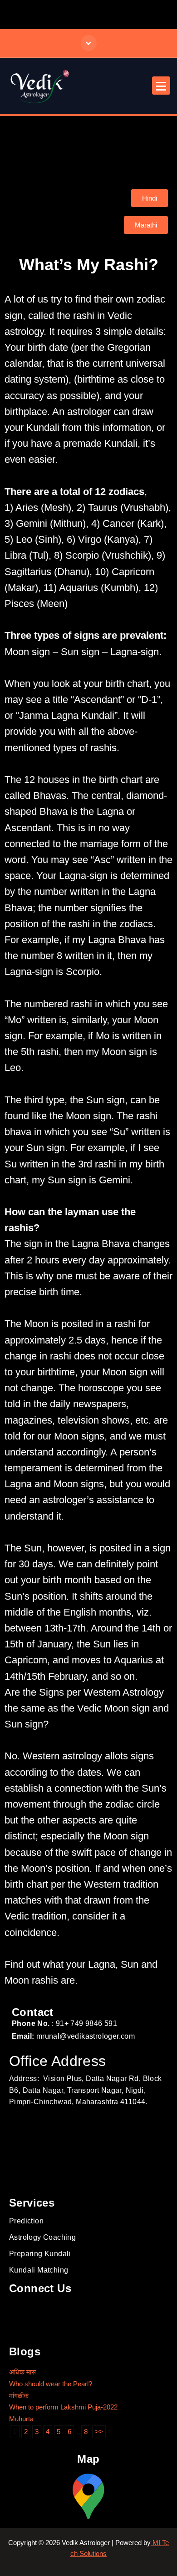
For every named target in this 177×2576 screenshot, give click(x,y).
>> (99, 2432)
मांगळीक (19, 2396)
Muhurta (21, 2419)
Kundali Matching (39, 2270)
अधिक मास (22, 2372)
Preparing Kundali (40, 2254)
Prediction (26, 2221)
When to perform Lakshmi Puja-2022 (63, 2407)
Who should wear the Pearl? (51, 2384)
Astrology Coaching (42, 2237)
